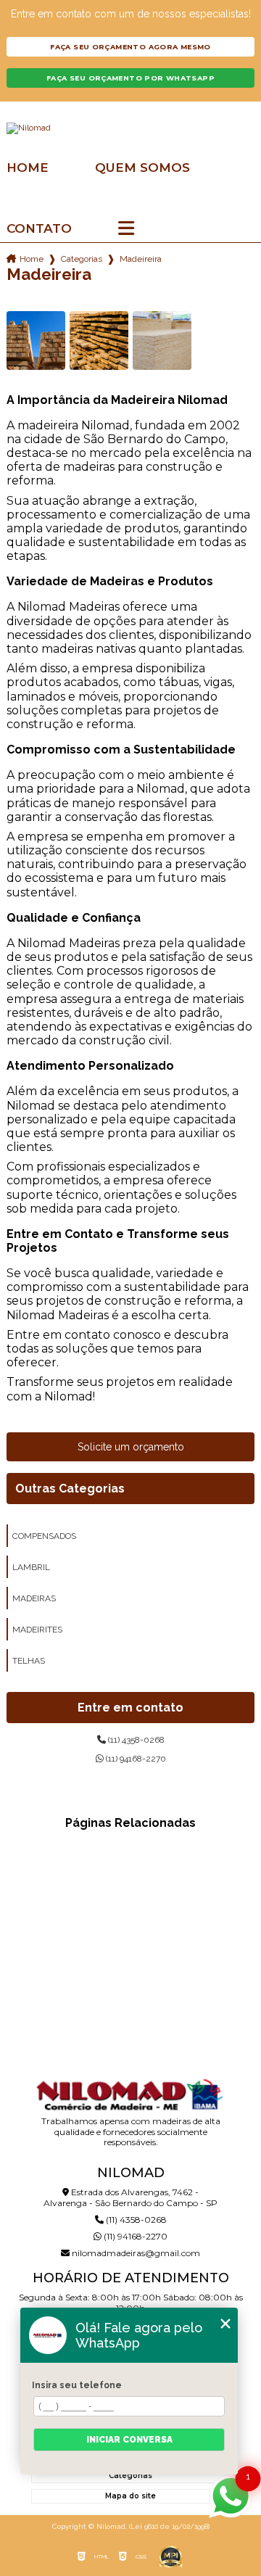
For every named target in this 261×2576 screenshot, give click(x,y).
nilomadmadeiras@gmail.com (135, 2253)
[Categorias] (126, 229)
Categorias (82, 259)
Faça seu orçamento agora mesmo (130, 47)
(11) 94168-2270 (135, 1759)
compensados (44, 1536)
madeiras (34, 1598)
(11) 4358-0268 (135, 1740)
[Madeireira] (36, 340)
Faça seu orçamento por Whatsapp (130, 78)
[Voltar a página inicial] (130, 128)
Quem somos (142, 168)
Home (28, 168)
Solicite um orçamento (131, 1447)
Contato (39, 229)
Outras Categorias (70, 1489)
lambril (31, 1567)
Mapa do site (130, 2496)
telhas (29, 1661)
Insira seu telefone (77, 2385)
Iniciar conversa (129, 2440)
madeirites (37, 1630)
